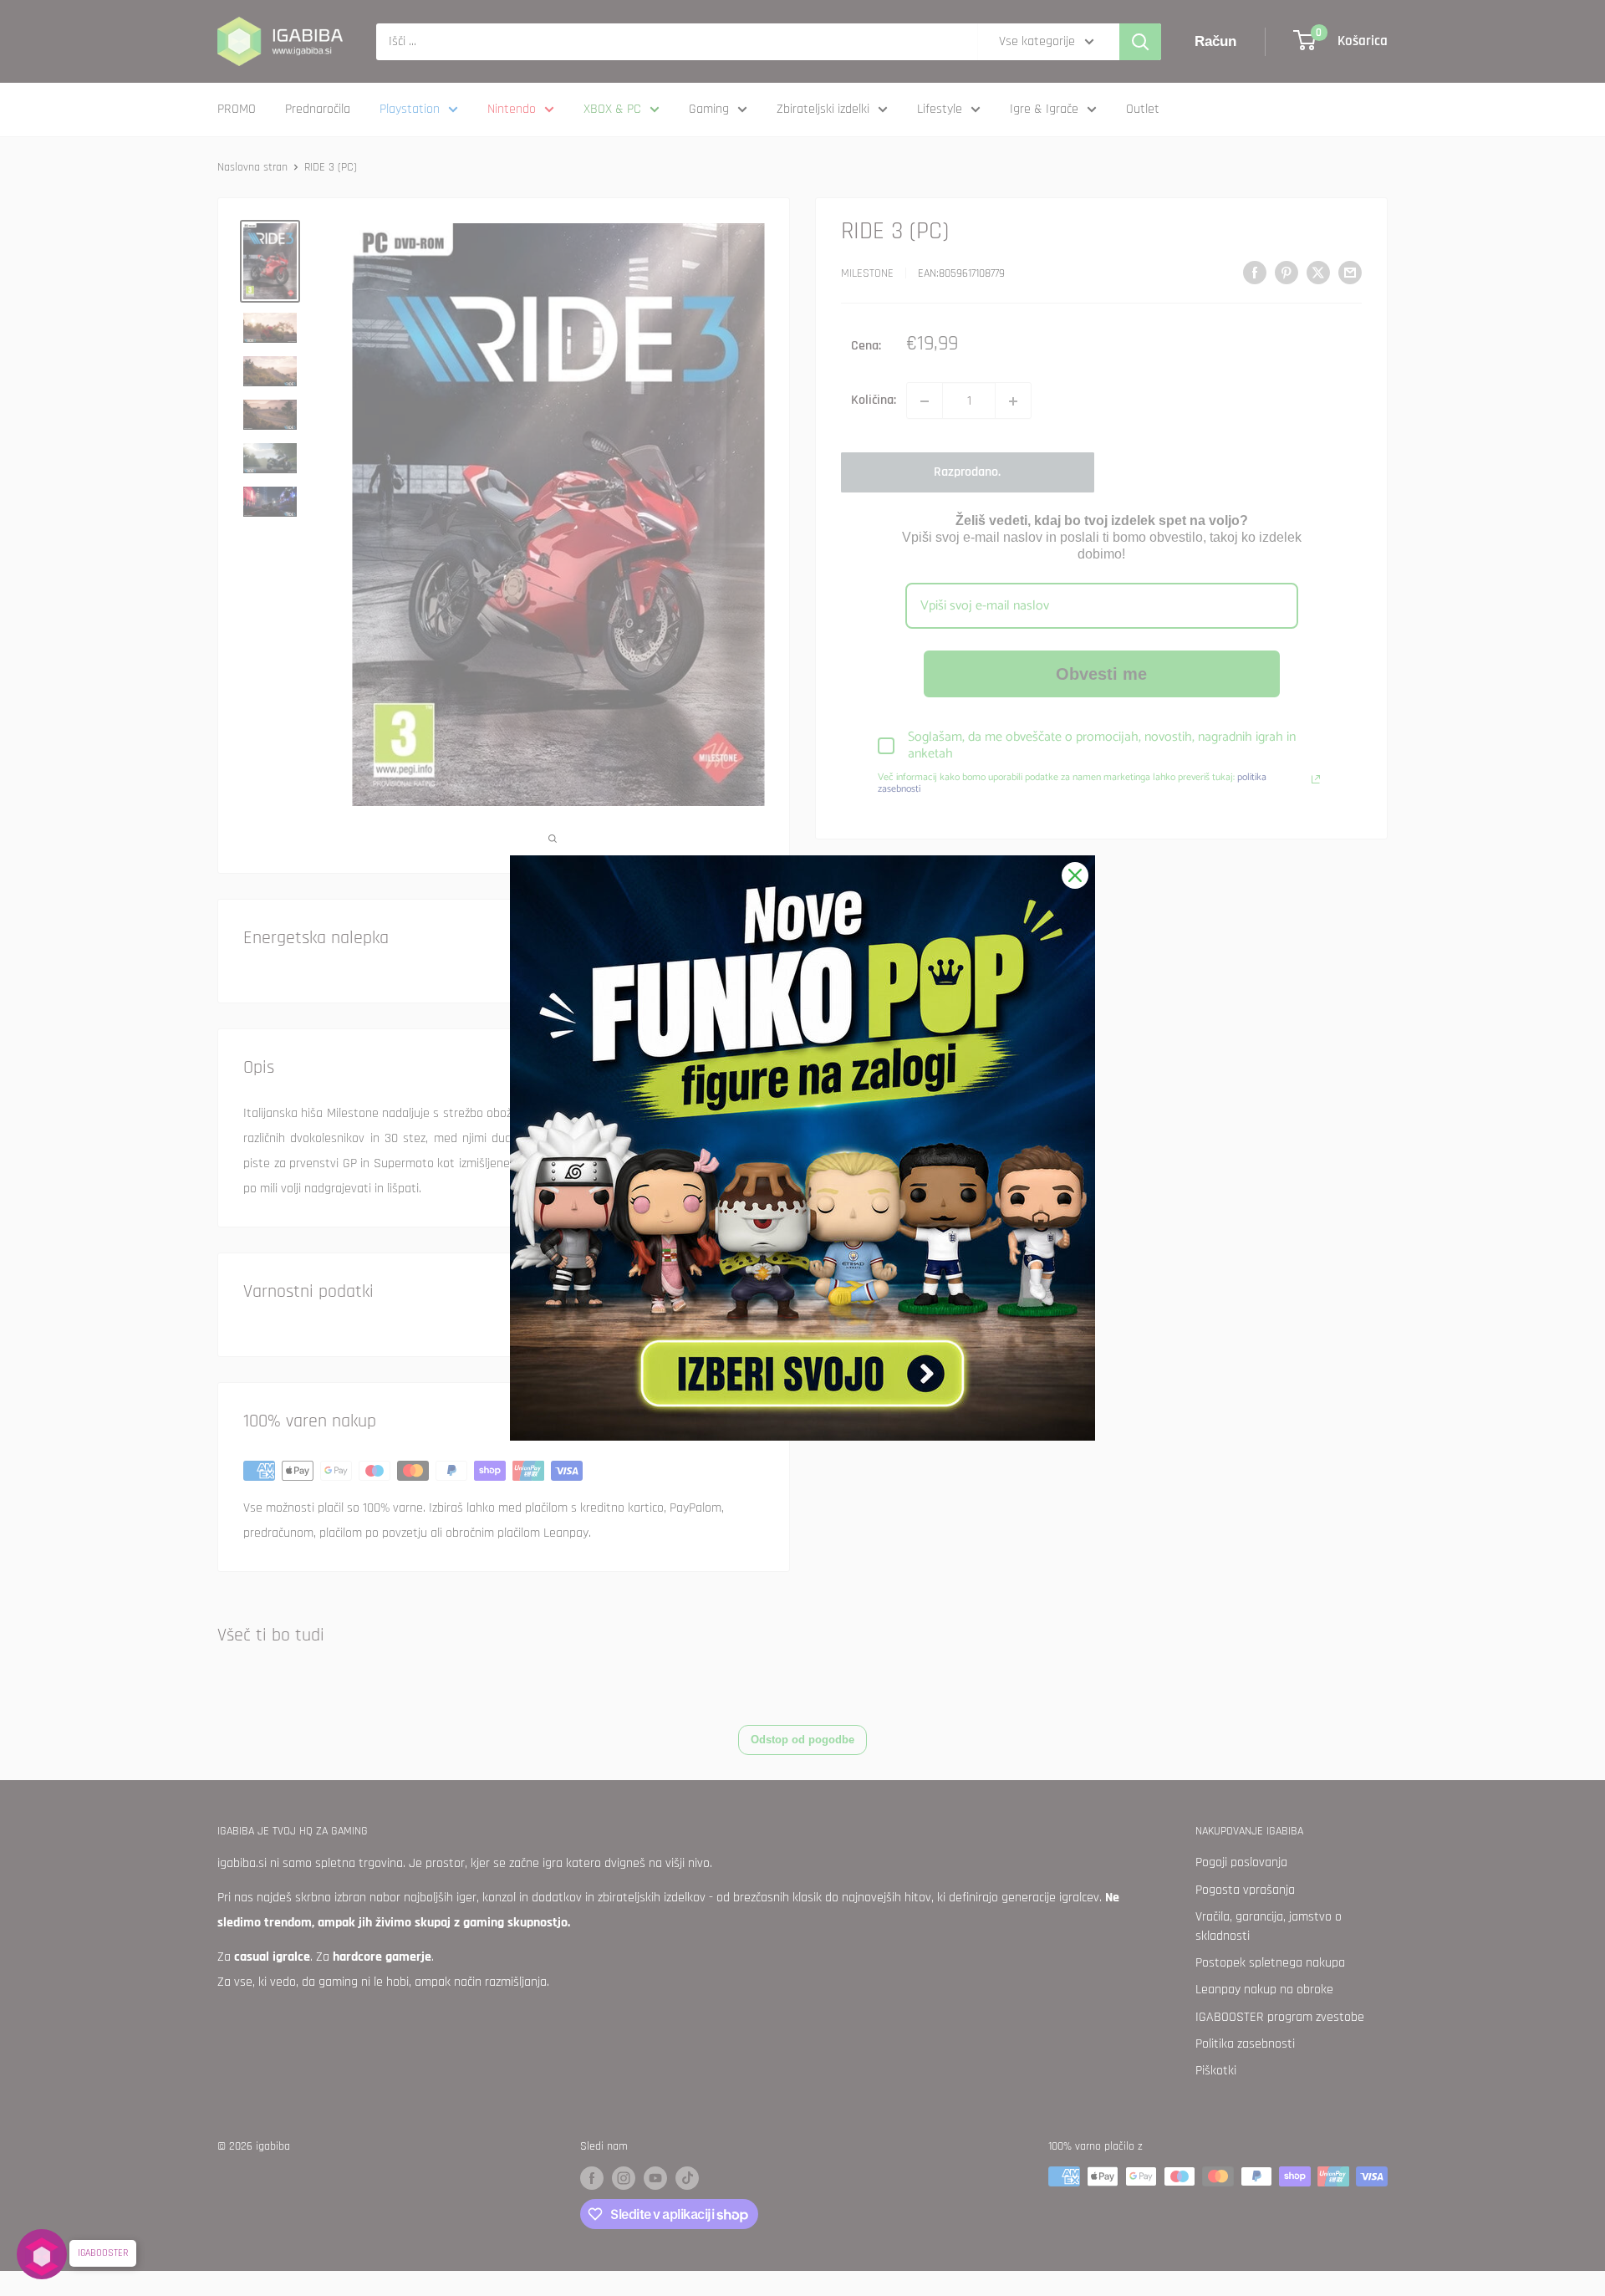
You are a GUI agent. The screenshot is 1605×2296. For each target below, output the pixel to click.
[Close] (1075, 875)
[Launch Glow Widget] (42, 2254)
